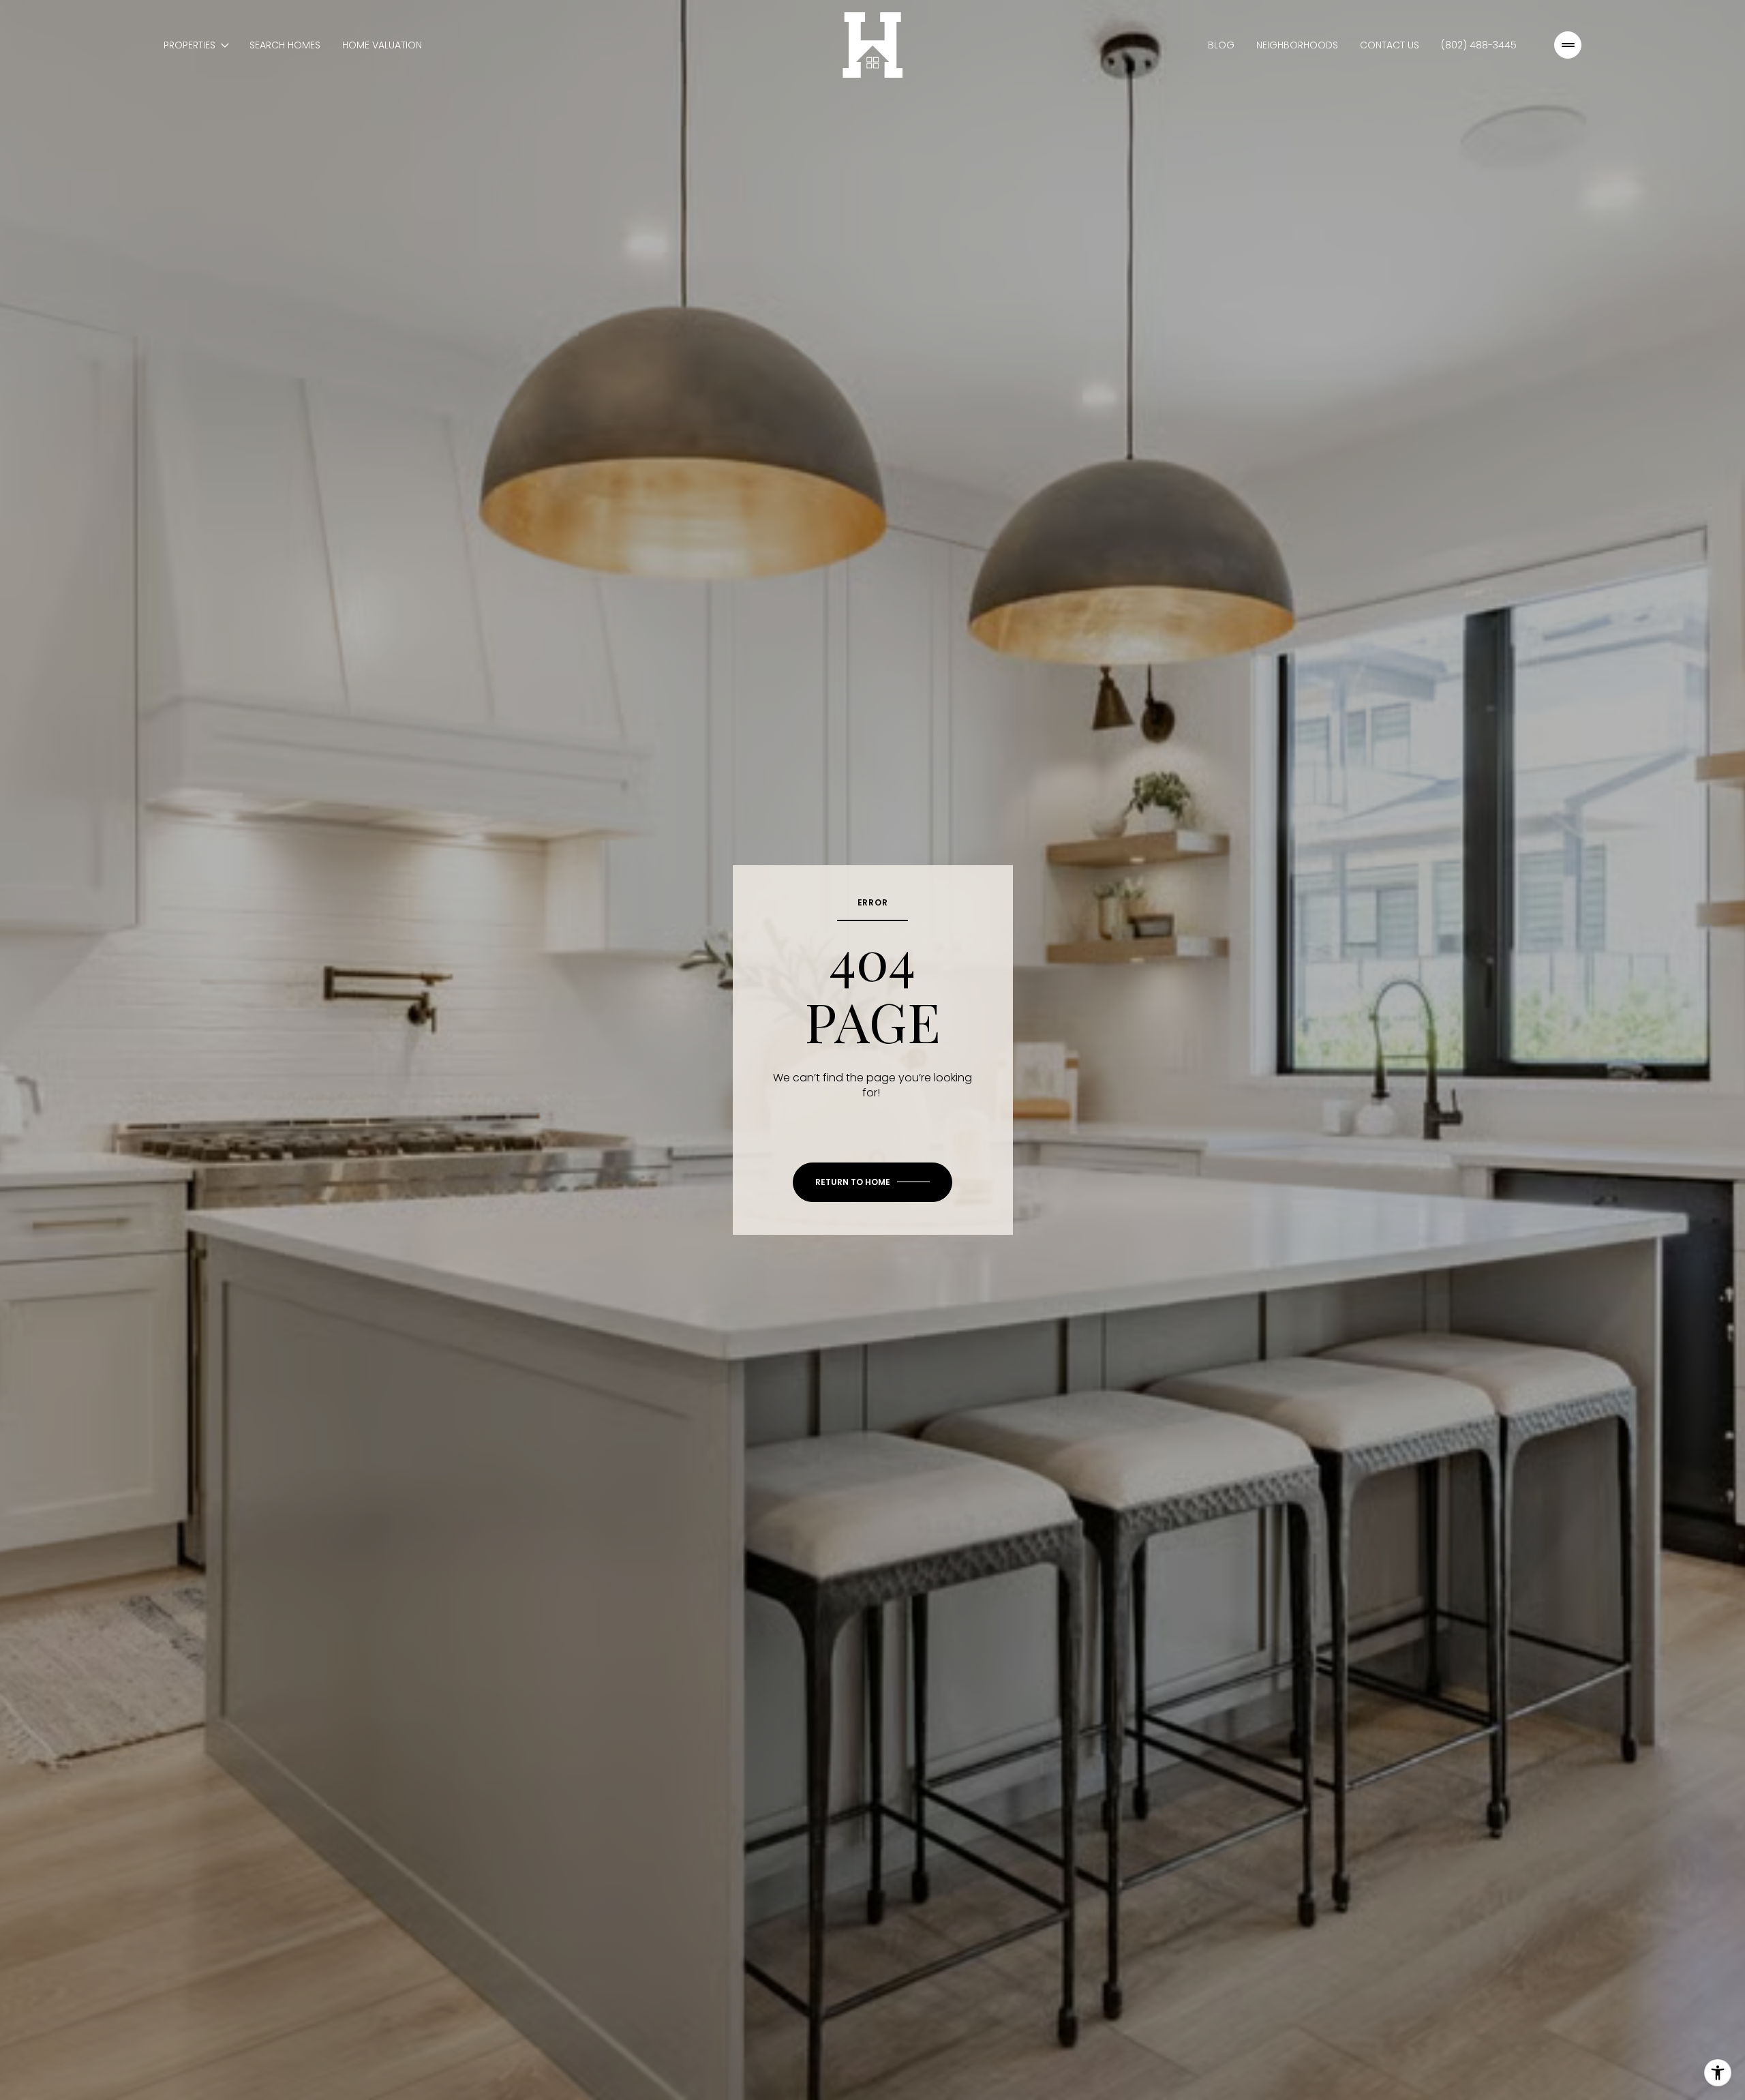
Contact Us (1390, 45)
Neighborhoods (1297, 45)
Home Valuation (382, 45)
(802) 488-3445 (1479, 45)
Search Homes (285, 45)
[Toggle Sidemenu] (1568, 45)
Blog (1221, 45)
